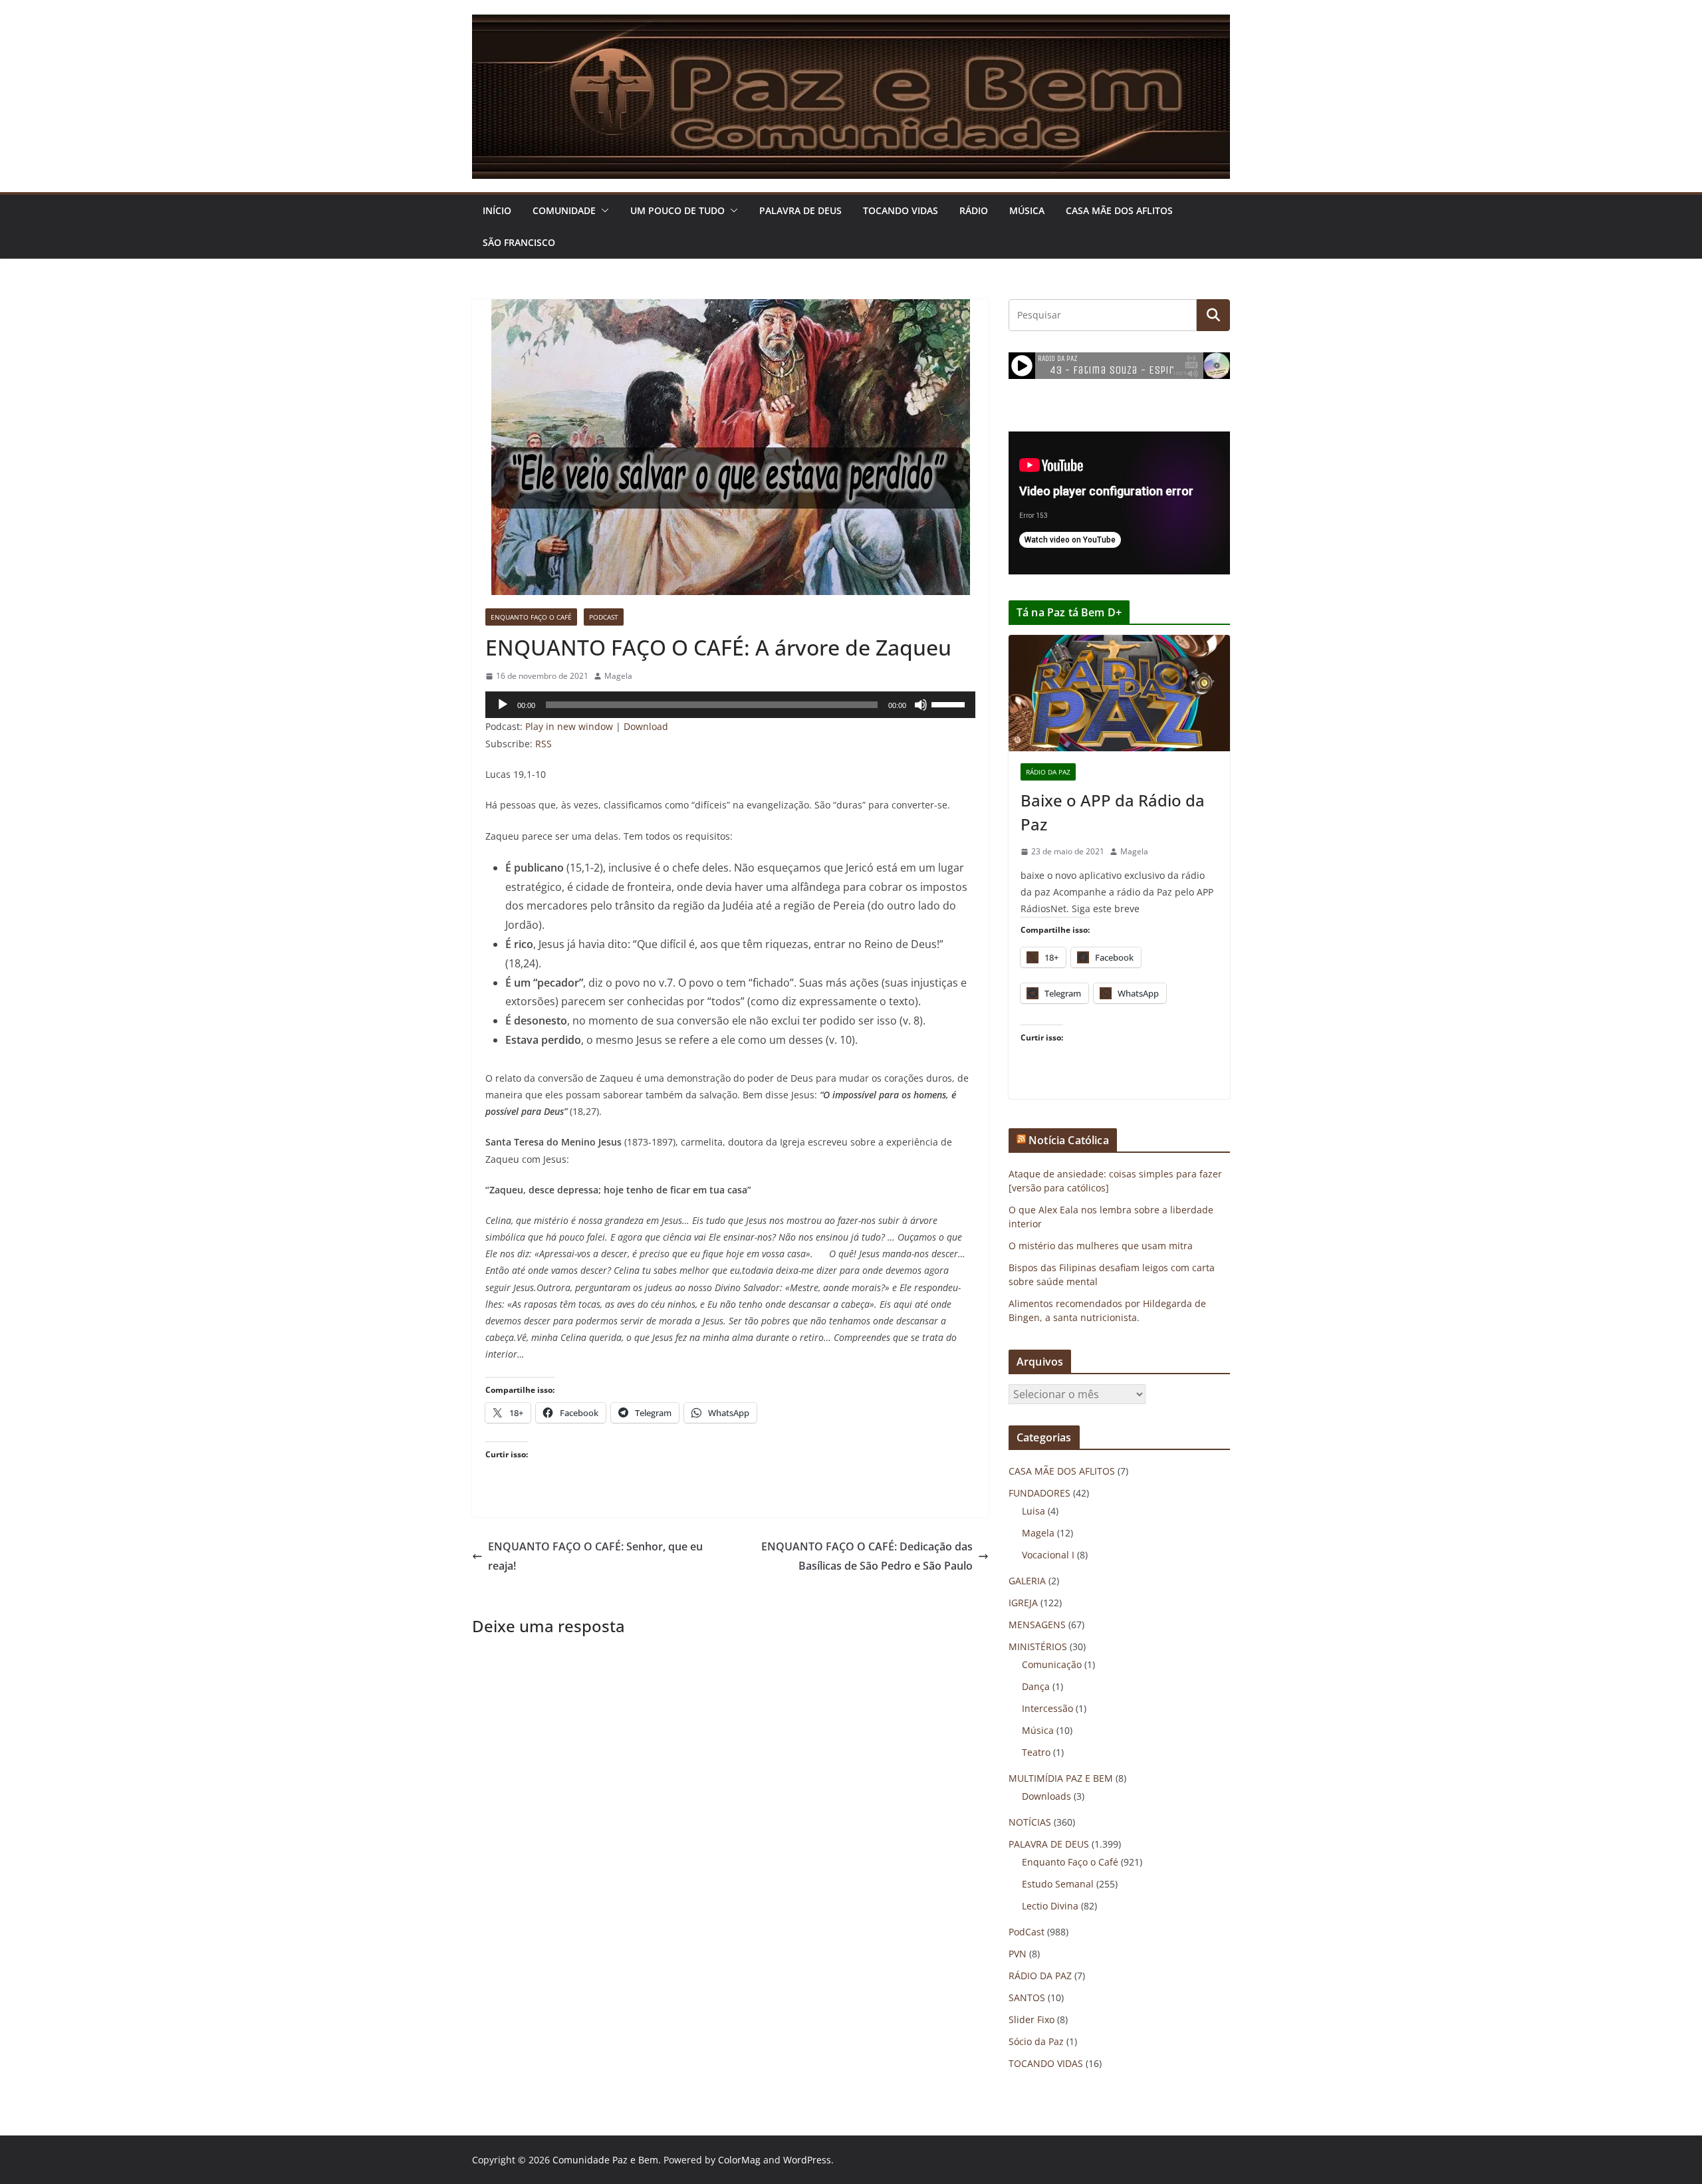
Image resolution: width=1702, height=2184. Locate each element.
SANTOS (1027, 1998)
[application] (730, 705)
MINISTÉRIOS (1038, 1646)
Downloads (1046, 1796)
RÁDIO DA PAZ (1048, 772)
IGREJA (1023, 1603)
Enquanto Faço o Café (531, 617)
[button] (602, 211)
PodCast (604, 617)
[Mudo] (921, 705)
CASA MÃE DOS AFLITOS (1119, 210)
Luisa (1033, 1511)
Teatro (1036, 1752)
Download (646, 726)
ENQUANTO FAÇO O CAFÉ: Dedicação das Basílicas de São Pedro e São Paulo (867, 1556)
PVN (1018, 1954)
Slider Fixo (1032, 2019)
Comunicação (1052, 1664)
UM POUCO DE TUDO (677, 210)
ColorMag (739, 2160)
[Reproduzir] (503, 705)
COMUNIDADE (564, 210)
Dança (1036, 1686)
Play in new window (569, 726)
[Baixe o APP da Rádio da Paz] (1119, 693)
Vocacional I (1048, 1555)
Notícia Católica (1069, 1140)
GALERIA (1027, 1581)
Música (1027, 210)
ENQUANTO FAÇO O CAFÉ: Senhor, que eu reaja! (595, 1556)
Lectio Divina (1050, 1906)
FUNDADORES (1039, 1493)
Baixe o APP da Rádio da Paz (1113, 812)
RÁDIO (974, 210)
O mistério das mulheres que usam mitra (1101, 1246)
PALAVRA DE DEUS (800, 210)
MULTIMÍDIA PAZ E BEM (1061, 1778)
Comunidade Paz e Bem (605, 2160)
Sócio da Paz (1036, 2041)
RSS (544, 744)
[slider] (950, 703)
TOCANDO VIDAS (901, 210)
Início (497, 210)
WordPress (807, 2160)
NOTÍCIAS (1030, 1822)
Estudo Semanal (1058, 1884)
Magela (618, 676)
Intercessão (1047, 1708)
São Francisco (519, 242)
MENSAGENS (1037, 1625)
